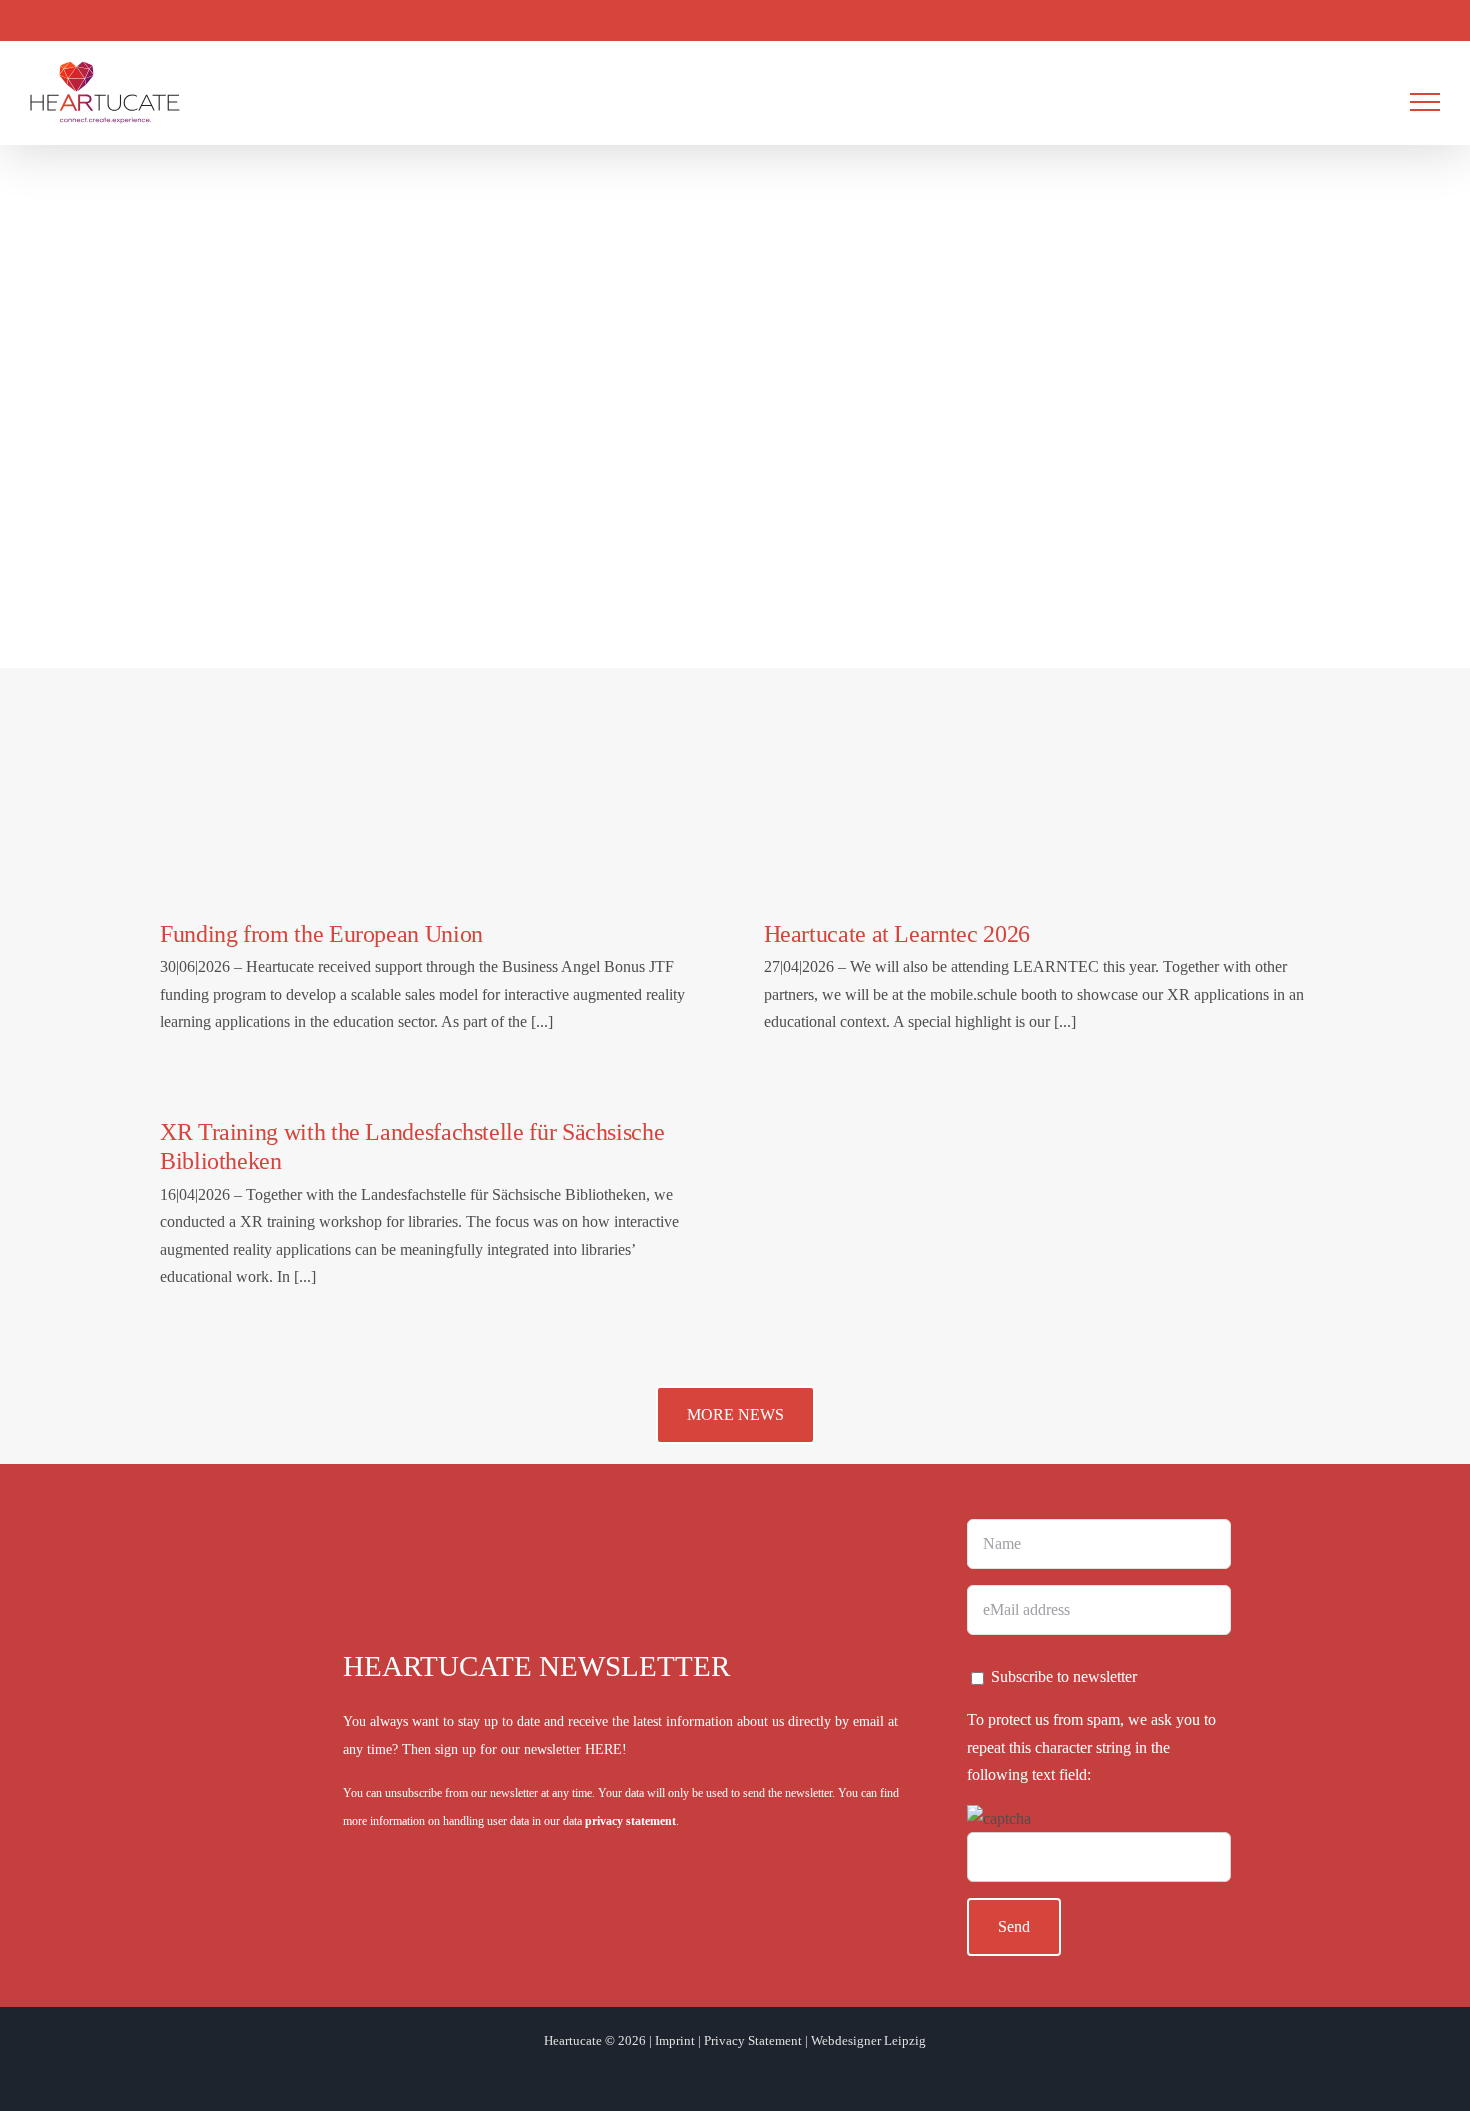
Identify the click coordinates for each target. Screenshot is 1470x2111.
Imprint (675, 2040)
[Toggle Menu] (1425, 102)
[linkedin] (767, 2073)
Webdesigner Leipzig (868, 2040)
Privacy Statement (753, 2040)
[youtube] (735, 2073)
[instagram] (703, 2073)
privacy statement (630, 1821)
